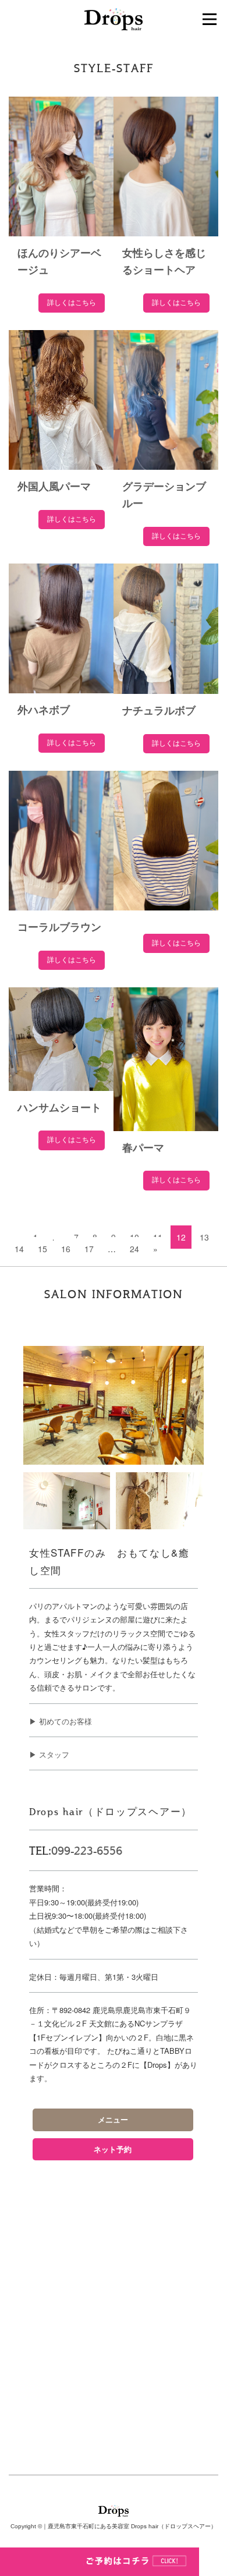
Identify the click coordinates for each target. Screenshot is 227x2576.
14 (19, 1249)
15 (42, 1249)
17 (89, 1249)
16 (66, 1249)
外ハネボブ (44, 710)
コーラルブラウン (59, 927)
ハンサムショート (59, 1108)
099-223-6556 (87, 1851)
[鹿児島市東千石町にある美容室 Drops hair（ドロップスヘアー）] (114, 18)
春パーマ (143, 1148)
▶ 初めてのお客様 (61, 1721)
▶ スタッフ (49, 1754)
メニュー (113, 2120)
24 (134, 1249)
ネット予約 (113, 2149)
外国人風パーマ (54, 487)
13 (204, 1237)
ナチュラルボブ (159, 711)
